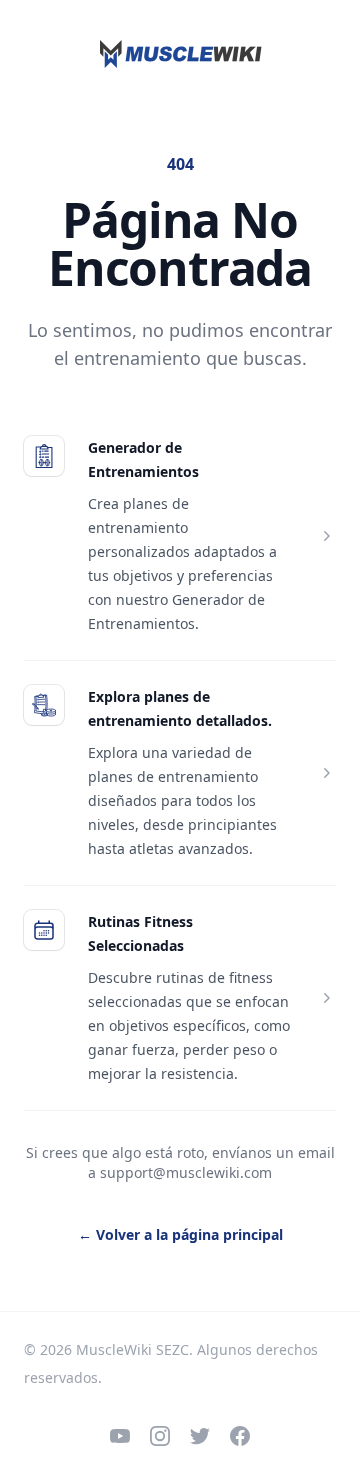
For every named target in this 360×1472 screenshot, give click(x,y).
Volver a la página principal (180, 1234)
